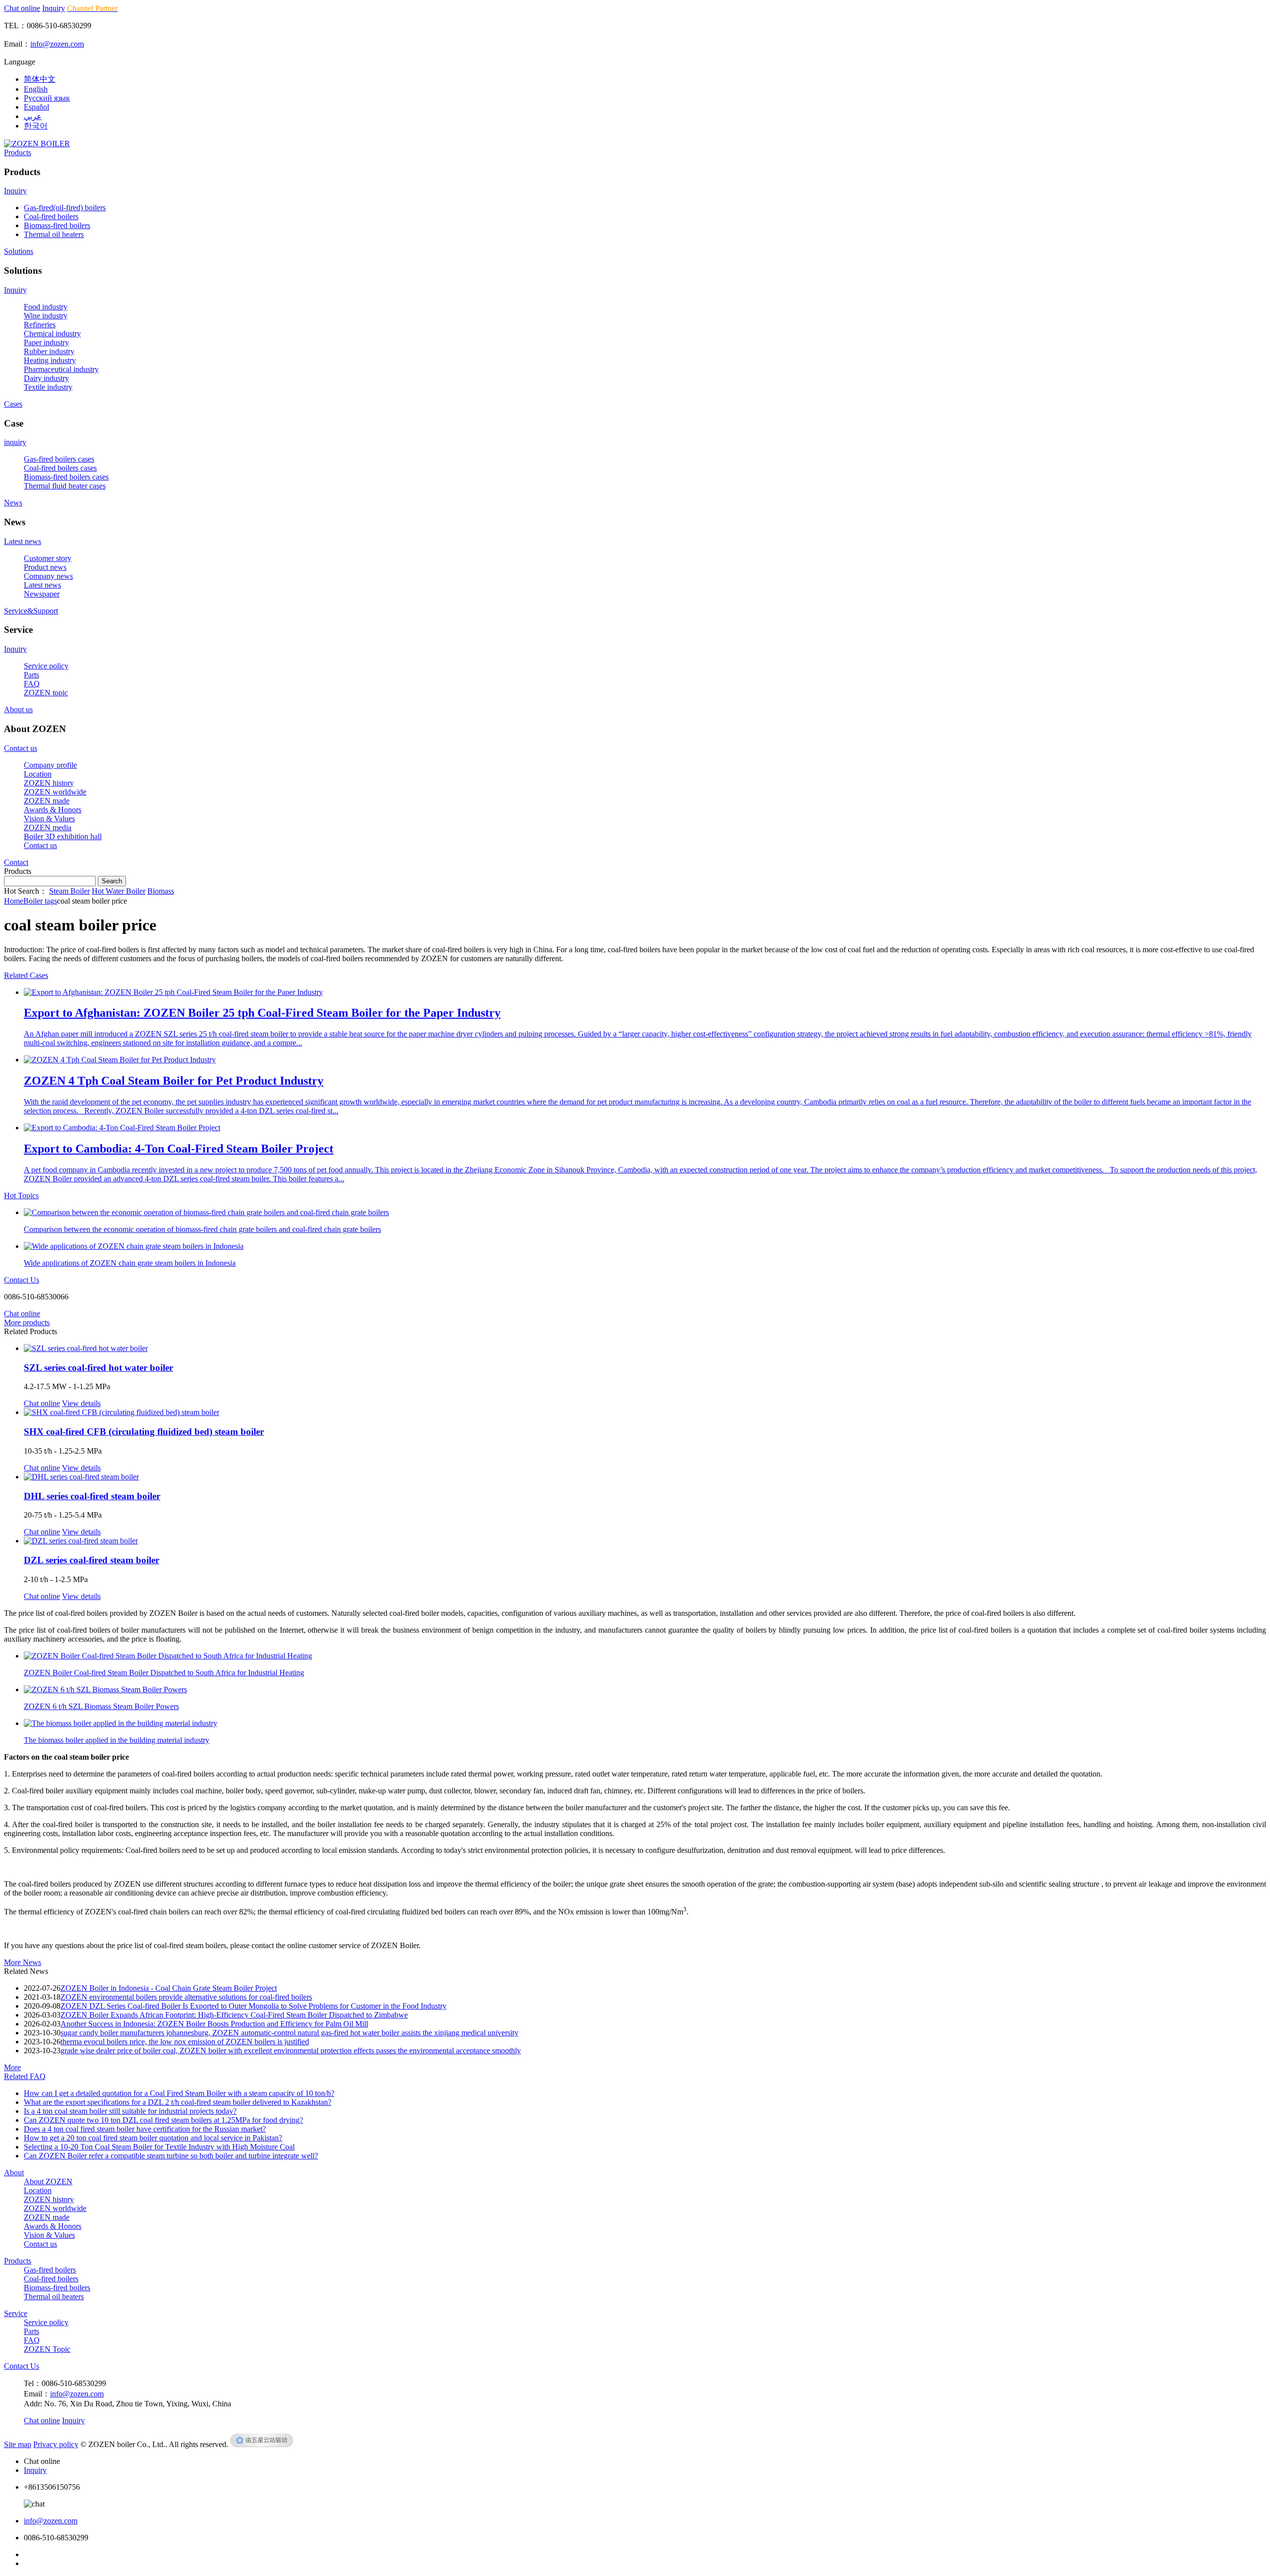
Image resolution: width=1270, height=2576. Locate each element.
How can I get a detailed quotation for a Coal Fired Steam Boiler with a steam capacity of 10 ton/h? (179, 2093)
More (12, 2067)
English (36, 89)
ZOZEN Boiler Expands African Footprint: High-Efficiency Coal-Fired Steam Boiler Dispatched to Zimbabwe (234, 2015)
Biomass (161, 891)
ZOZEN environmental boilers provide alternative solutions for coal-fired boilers (186, 1997)
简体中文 (40, 79)
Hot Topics (21, 1196)
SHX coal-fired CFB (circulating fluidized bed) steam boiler (144, 1432)
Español (36, 107)
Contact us (21, 748)
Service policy (46, 666)
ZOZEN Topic (47, 2349)
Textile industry (48, 387)
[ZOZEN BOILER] (37, 144)
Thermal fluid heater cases (65, 486)
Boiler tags (40, 901)
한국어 (36, 126)
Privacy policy (56, 2444)
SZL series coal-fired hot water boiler (98, 1368)
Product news (45, 567)
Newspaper (42, 594)
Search (112, 881)
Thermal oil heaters (54, 234)
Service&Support (31, 611)
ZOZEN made (47, 801)
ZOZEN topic (46, 693)
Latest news (23, 541)
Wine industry (46, 316)
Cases (13, 404)
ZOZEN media (48, 828)
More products (27, 1322)
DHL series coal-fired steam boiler (92, 1496)
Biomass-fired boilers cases (66, 477)
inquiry (15, 442)
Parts (32, 675)
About (14, 2173)
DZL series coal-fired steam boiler (92, 1560)
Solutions (19, 251)
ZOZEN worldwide (55, 792)
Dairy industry (46, 378)
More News (23, 1962)
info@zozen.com (57, 44)
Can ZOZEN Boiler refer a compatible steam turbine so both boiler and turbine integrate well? (171, 2156)
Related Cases (26, 975)
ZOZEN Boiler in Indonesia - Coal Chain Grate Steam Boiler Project (169, 1988)
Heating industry (50, 360)
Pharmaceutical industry (61, 369)
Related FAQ (25, 2076)
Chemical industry (52, 334)
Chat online (22, 8)
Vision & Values (49, 819)
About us (18, 709)
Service (16, 2313)
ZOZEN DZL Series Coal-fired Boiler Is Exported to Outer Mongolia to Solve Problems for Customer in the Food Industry (254, 2006)
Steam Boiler (69, 891)
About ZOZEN (48, 2181)
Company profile (50, 765)
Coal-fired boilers (51, 216)
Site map (18, 2444)
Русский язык (47, 98)
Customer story (48, 558)
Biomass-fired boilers (57, 225)
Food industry (46, 307)
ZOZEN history (49, 783)
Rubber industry (49, 351)
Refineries (40, 325)
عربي (33, 116)
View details (81, 1403)
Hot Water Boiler (119, 891)
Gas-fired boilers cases (59, 459)
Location (38, 774)
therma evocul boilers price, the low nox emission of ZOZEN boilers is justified (185, 2042)
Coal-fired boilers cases (60, 468)
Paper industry (46, 342)
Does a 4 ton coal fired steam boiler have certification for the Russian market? (145, 2129)
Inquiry (54, 8)
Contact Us (22, 1280)
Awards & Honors (53, 810)
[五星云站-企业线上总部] (262, 2444)
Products (18, 153)
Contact (16, 862)
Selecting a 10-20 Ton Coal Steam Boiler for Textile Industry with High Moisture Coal (159, 2147)
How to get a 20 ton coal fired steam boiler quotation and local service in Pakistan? (153, 2138)
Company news (48, 576)
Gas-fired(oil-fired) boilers (65, 208)
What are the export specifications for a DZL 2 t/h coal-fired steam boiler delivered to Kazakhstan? (178, 2102)
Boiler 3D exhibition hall (63, 836)
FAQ (32, 684)
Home (14, 901)
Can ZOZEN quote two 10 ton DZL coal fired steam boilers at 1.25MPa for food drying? (163, 2120)
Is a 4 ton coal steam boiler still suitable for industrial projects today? (130, 2111)
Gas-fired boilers (50, 2270)
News (13, 503)
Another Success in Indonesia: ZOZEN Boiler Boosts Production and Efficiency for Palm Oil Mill (214, 2024)
